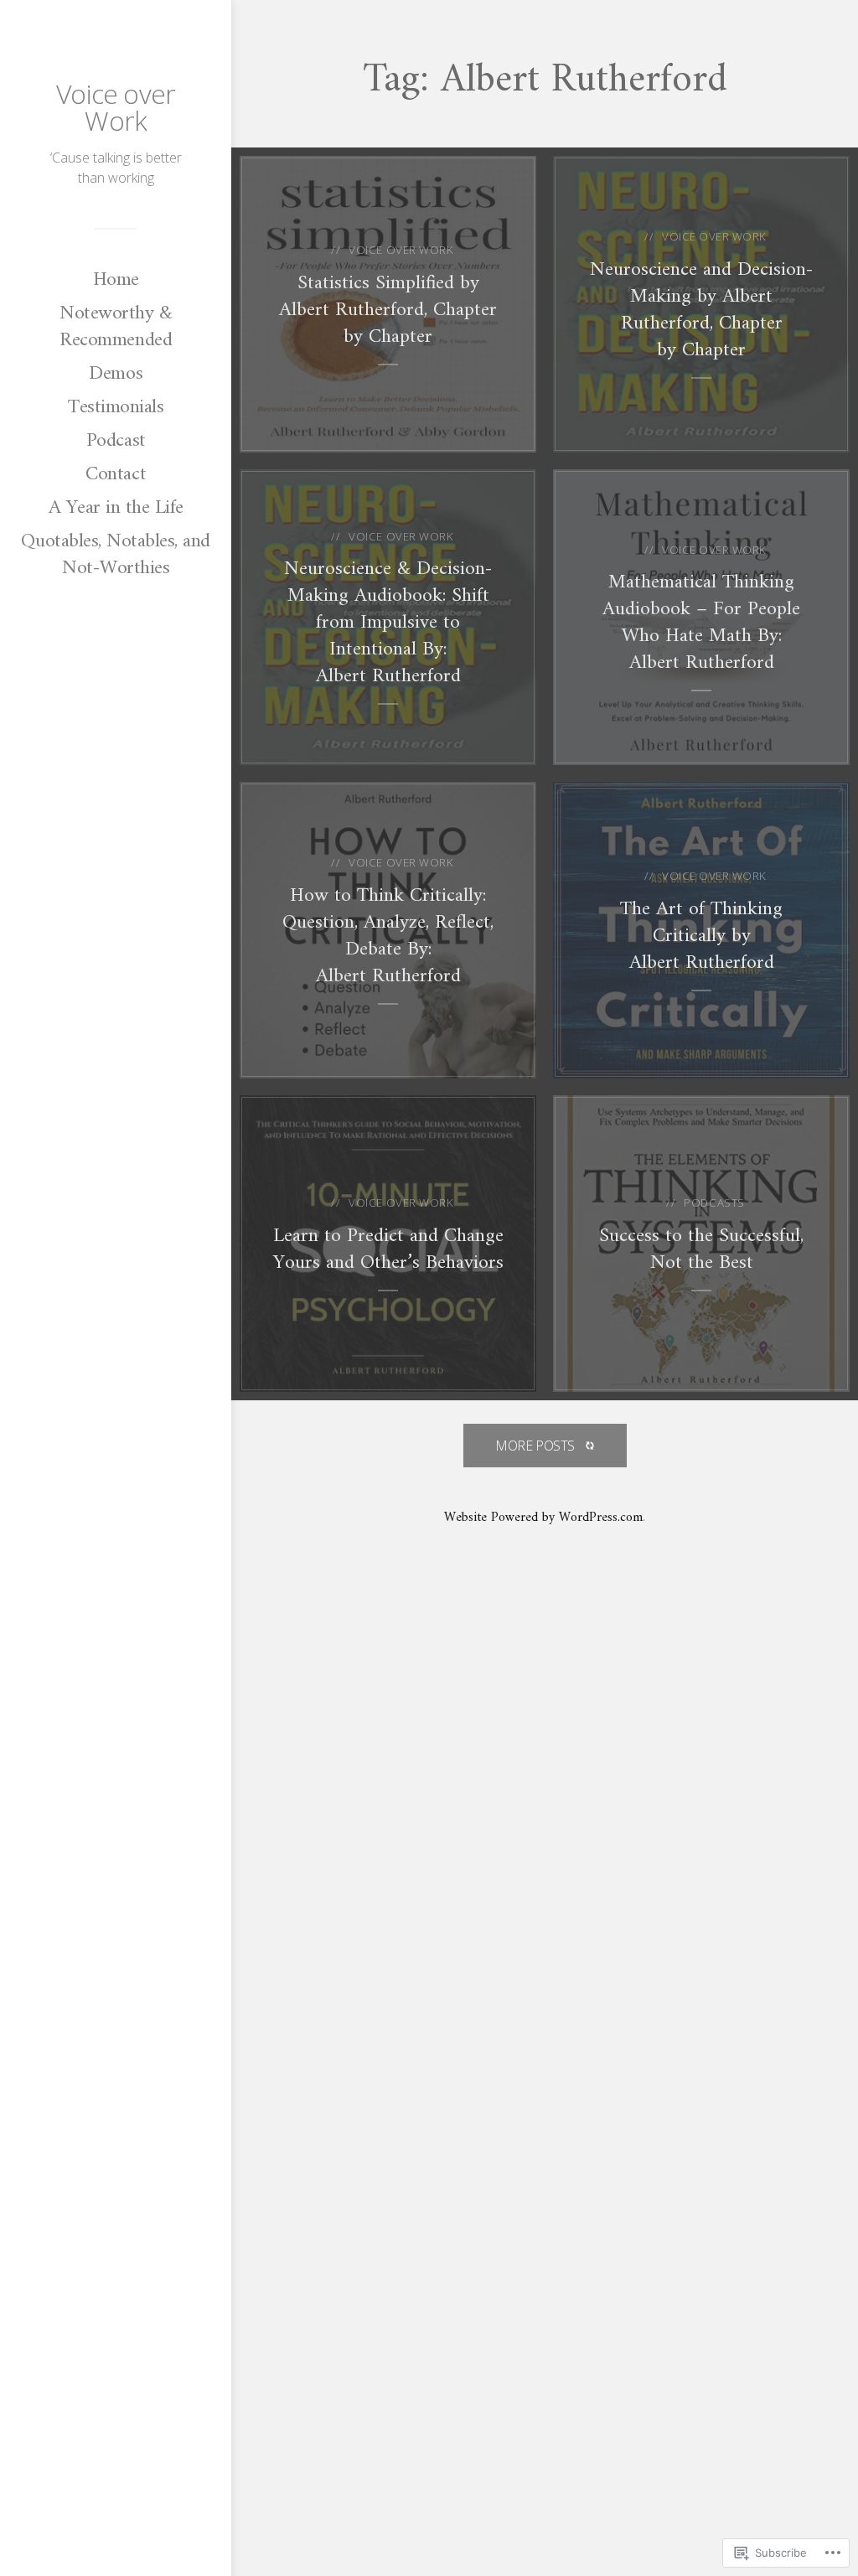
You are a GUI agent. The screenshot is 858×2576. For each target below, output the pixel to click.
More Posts (535, 1446)
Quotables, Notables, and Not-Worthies (115, 555)
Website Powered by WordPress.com (543, 1518)
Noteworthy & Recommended (116, 327)
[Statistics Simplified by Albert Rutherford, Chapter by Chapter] (388, 304)
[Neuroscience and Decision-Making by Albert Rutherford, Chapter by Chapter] (701, 304)
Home (116, 280)
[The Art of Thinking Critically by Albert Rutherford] (701, 930)
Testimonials (116, 407)
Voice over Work (116, 107)
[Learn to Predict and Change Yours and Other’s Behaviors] (388, 1244)
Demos (116, 374)
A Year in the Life (116, 508)
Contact (116, 474)
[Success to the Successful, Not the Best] (701, 1244)
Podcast (116, 441)
